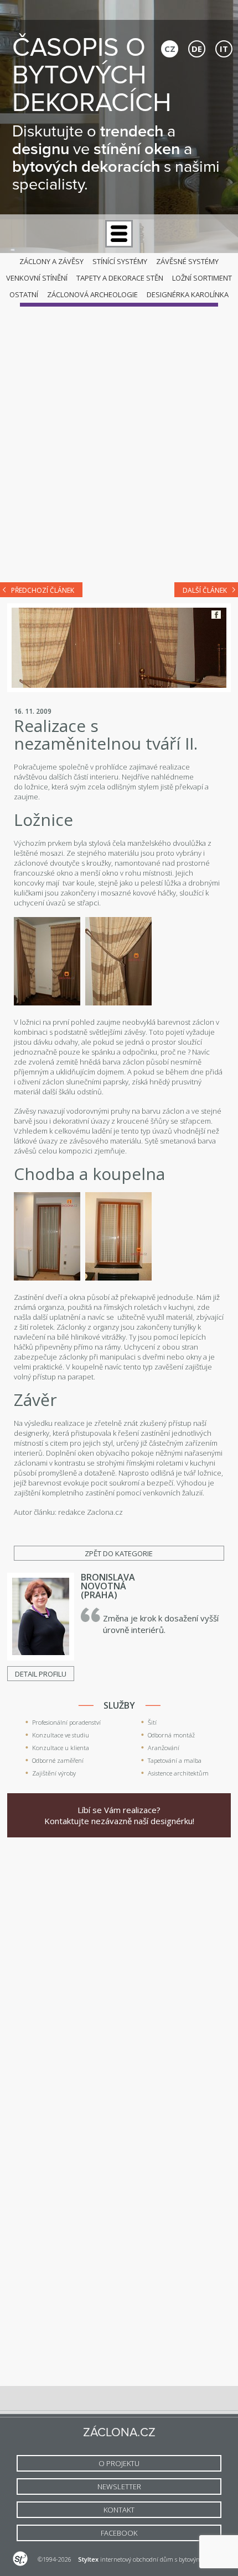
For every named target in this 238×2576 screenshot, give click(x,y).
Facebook (216, 615)
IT (224, 49)
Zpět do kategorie (119, 1553)
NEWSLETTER (119, 2487)
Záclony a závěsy (51, 261)
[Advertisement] (119, 446)
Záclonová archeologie (92, 294)
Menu (119, 234)
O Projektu (119, 2463)
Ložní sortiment (202, 278)
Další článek (205, 590)
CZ (170, 49)
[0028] (118, 1003)
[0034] (118, 1278)
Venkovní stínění (37, 278)
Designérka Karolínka (188, 294)
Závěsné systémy (187, 261)
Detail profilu (41, 1674)
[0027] (47, 1003)
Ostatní (24, 294)
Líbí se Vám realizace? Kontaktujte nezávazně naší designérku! (119, 1815)
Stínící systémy (120, 261)
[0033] (47, 1278)
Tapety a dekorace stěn (120, 278)
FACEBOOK (119, 2533)
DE (197, 49)
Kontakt (119, 2510)
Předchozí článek (43, 590)
